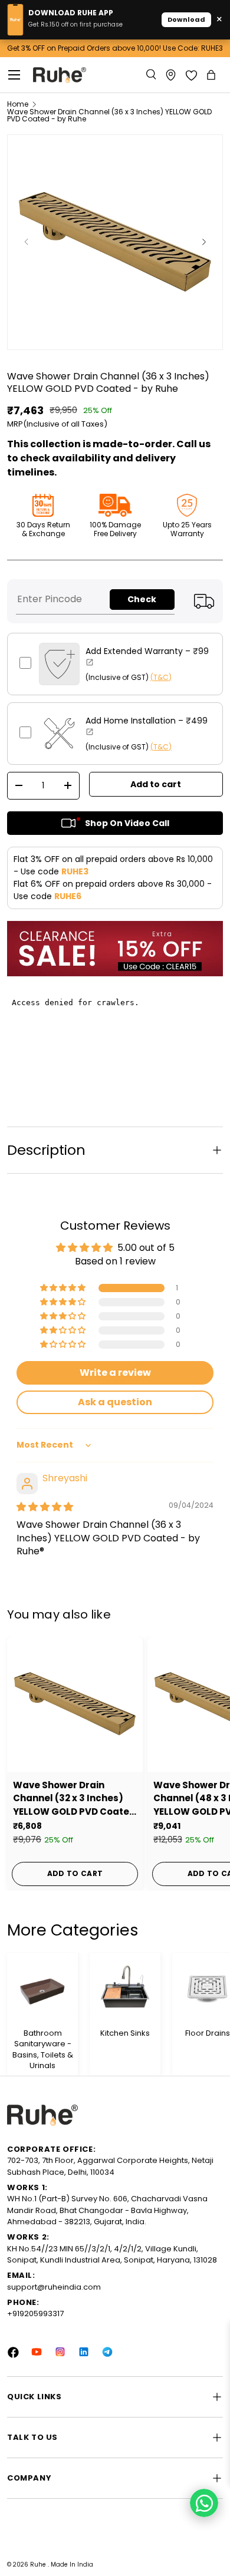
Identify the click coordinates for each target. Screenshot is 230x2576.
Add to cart (156, 784)
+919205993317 (35, 2314)
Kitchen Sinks (125, 2033)
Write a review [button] (115, 1373)
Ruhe (39, 2565)
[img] (45, 1507)
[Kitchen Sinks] (125, 1988)
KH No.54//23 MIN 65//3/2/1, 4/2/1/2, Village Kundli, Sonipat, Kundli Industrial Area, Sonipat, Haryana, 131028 (112, 2255)
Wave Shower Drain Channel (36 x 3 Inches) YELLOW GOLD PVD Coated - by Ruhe (109, 115)
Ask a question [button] (115, 1402)
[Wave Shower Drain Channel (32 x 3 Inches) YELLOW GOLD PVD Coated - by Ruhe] (75, 1704)
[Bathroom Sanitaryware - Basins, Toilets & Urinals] (42, 1988)
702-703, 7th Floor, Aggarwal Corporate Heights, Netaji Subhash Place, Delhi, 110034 (110, 2166)
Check (142, 599)
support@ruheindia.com (54, 2287)
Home (18, 104)
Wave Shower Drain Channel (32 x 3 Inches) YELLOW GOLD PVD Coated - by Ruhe (74, 1799)
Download (186, 19)
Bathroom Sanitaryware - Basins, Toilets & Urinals (43, 2050)
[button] (212, 75)
